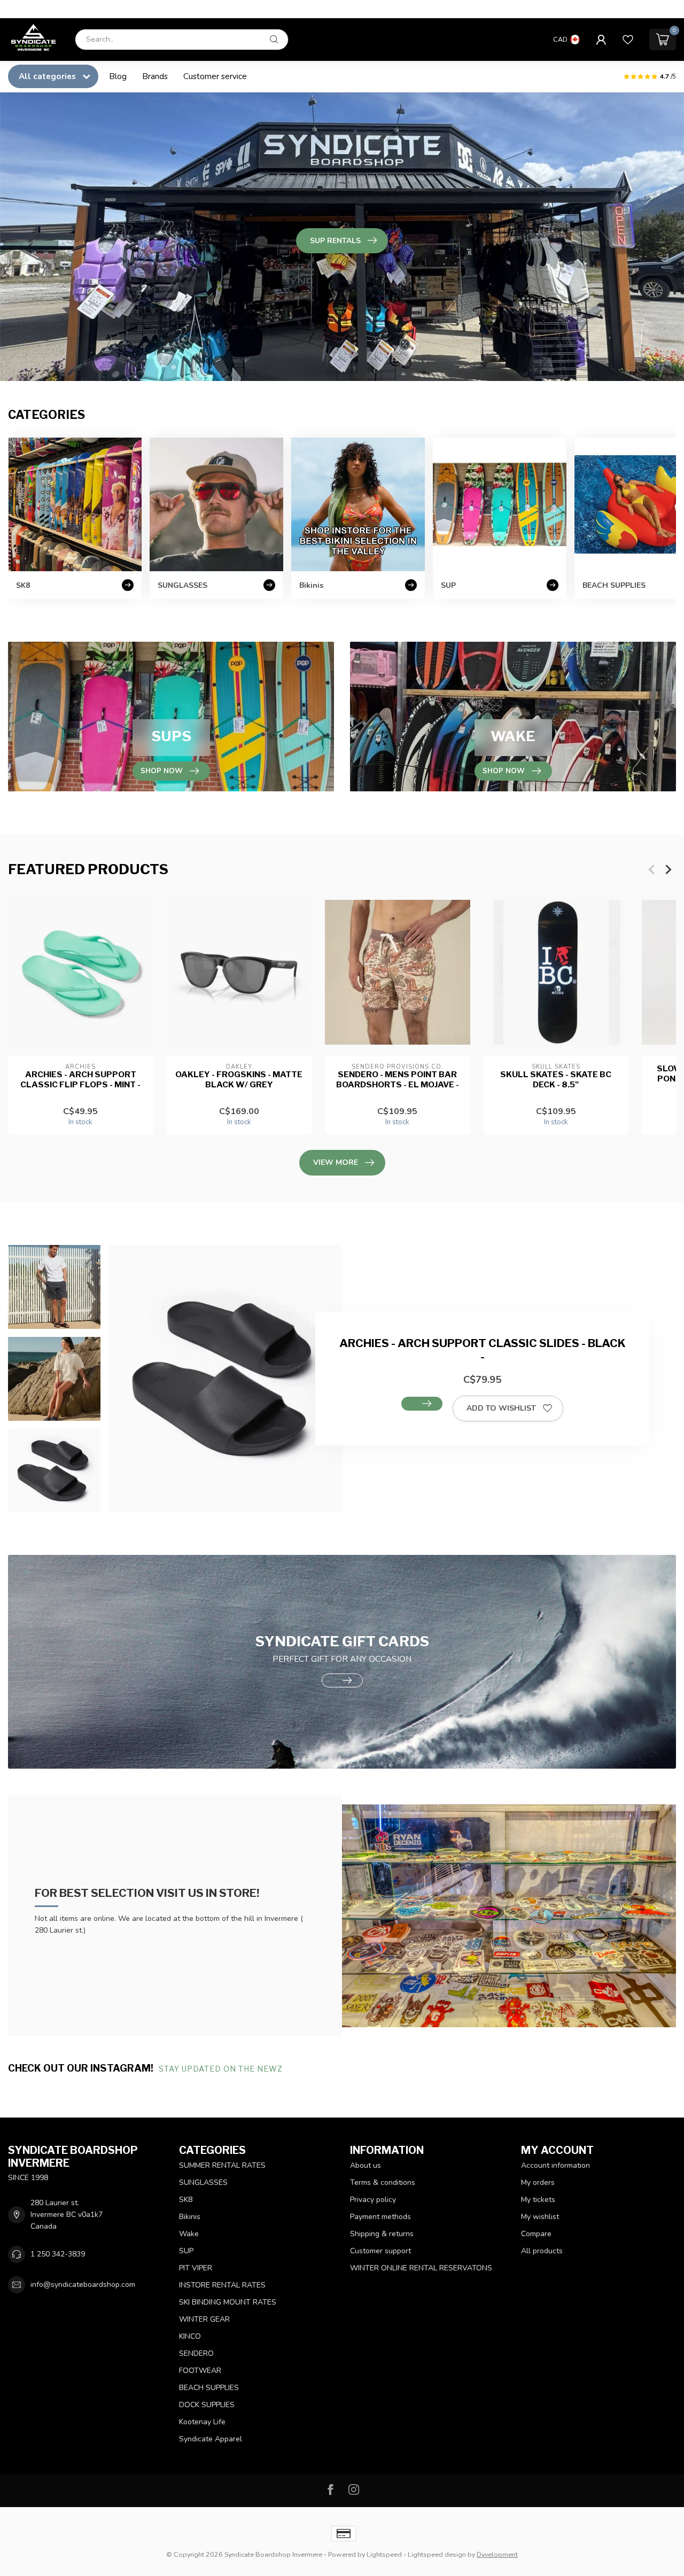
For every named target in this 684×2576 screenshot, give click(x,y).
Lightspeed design (437, 2554)
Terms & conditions (383, 2182)
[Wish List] (628, 40)
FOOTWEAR (200, 2371)
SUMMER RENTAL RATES (222, 2165)
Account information (555, 2165)
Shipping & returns (382, 2234)
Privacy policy (373, 2200)
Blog (118, 76)
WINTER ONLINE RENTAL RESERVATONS (421, 2268)
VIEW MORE (336, 1162)
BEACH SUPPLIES (209, 2388)
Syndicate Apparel (211, 2439)
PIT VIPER (196, 2268)
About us (366, 2165)
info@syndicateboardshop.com (83, 2285)
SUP (186, 2251)
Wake (189, 2234)
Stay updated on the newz (222, 2069)
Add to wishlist (501, 1408)
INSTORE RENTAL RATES (222, 2285)
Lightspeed (384, 2554)
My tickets (538, 2200)
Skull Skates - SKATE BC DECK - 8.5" (556, 1079)
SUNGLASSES (203, 2182)
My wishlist (540, 2217)
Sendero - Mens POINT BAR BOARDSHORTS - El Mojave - (398, 1079)
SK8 (186, 2200)
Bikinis (190, 2217)
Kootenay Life (202, 2422)
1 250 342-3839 (58, 2254)
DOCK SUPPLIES (207, 2405)
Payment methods (380, 2217)
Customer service (215, 76)
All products (542, 2251)
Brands (155, 76)
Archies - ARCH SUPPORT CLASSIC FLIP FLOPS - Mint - (80, 1079)
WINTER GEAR (204, 2319)
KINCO (190, 2336)
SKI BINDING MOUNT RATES (228, 2302)
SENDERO (196, 2353)
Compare (536, 2234)
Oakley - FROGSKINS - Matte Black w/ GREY (239, 1079)
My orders (538, 2182)
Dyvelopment (497, 2554)
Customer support (380, 2251)
